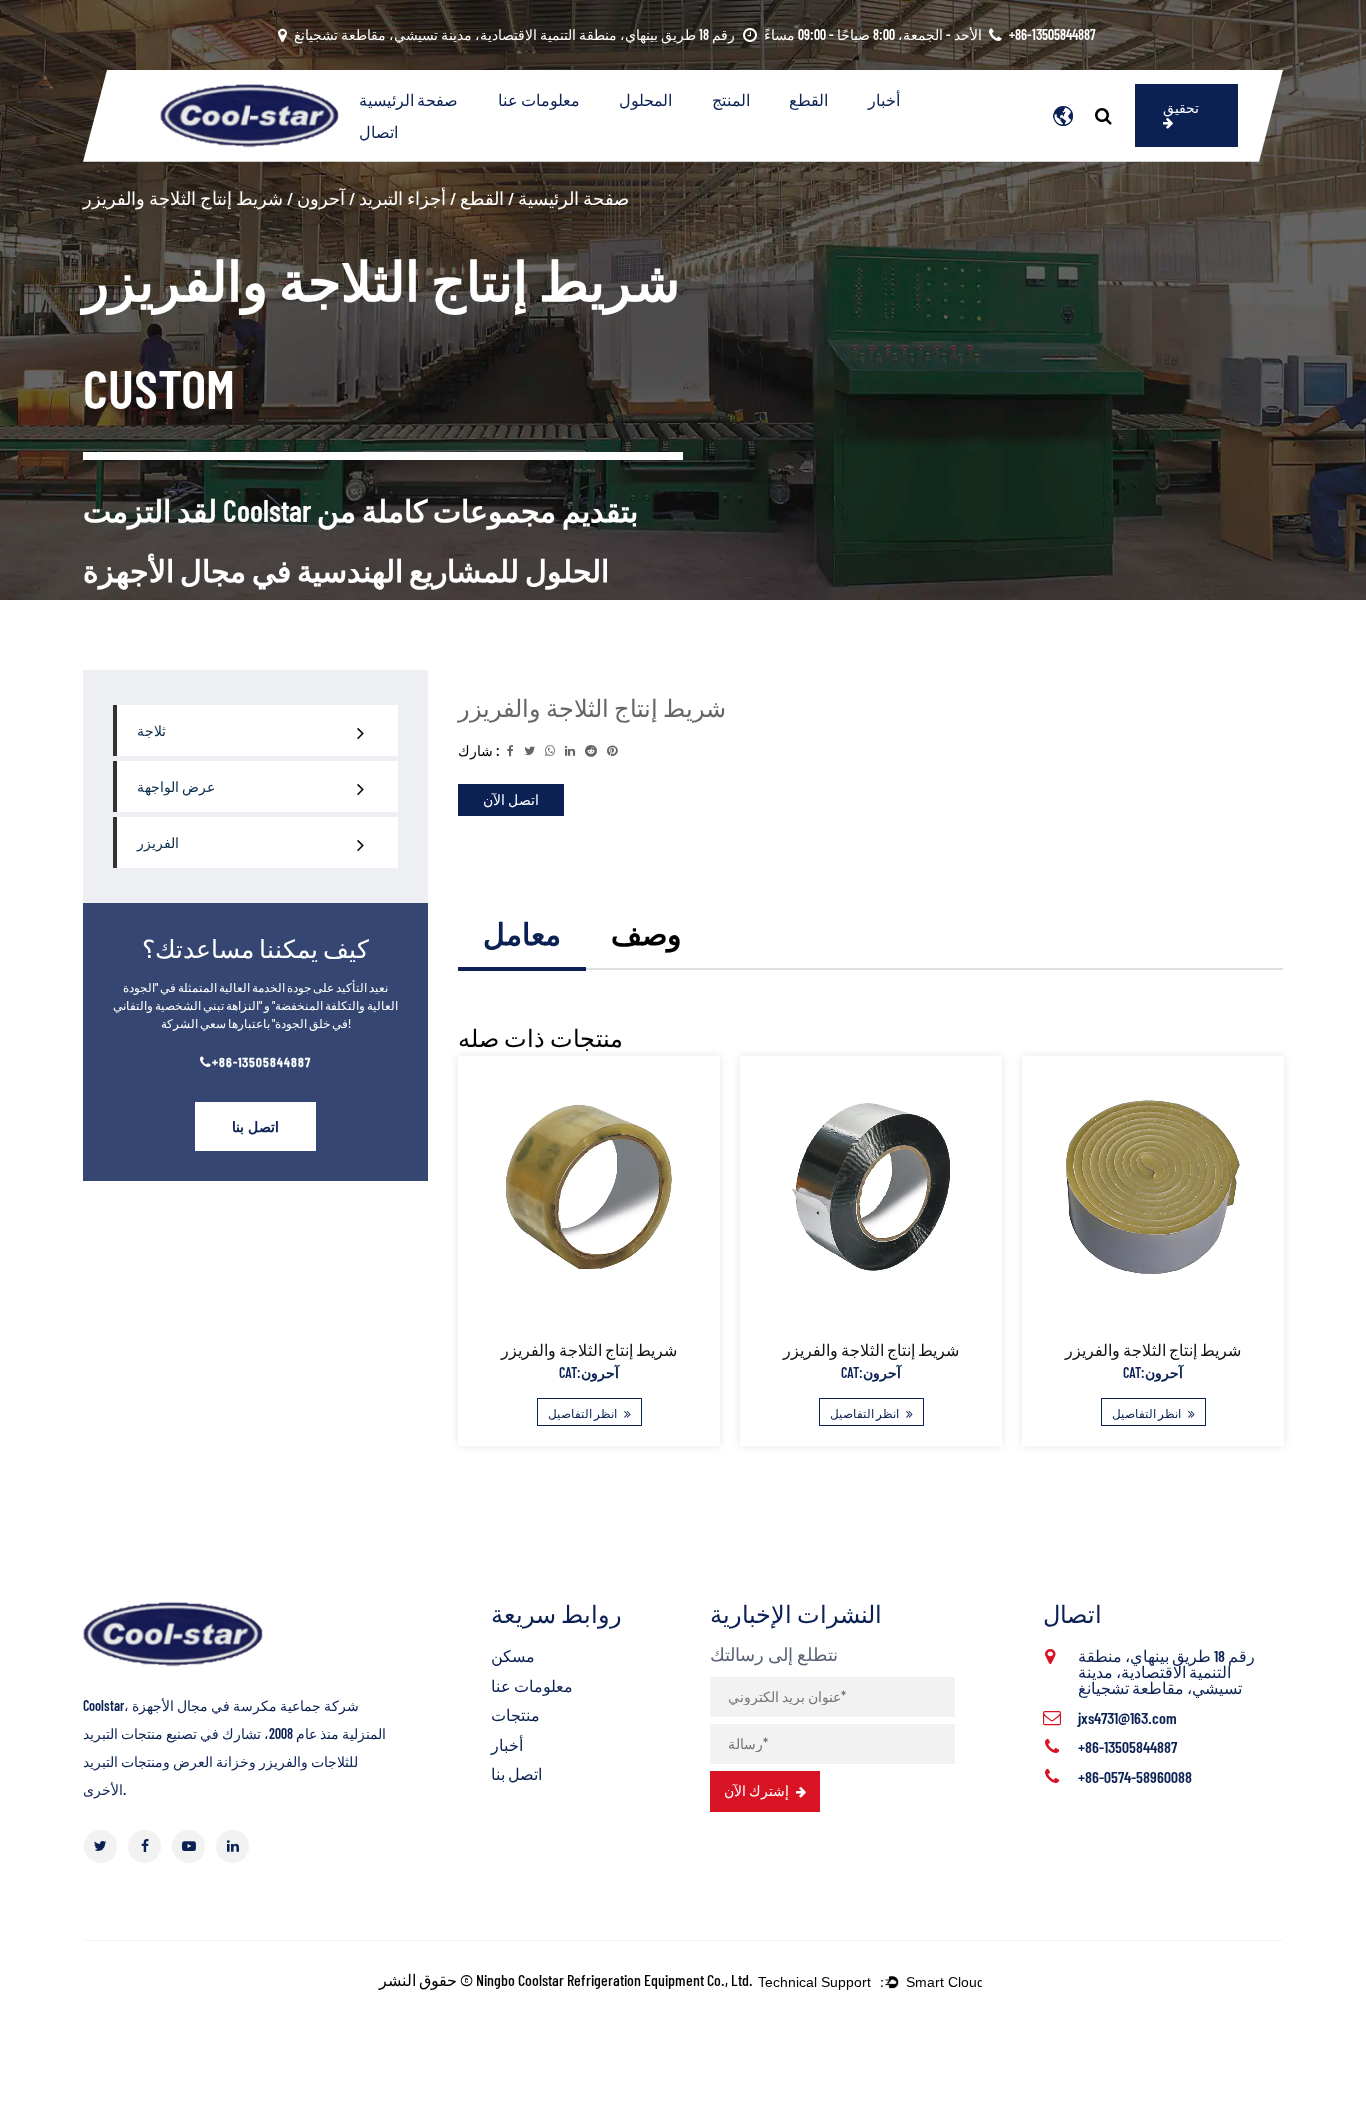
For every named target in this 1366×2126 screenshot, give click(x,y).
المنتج (731, 99)
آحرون (321, 198)
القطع (808, 99)
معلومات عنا (539, 99)
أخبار (884, 99)
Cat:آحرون (589, 1372)
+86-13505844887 (261, 1061)
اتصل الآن (511, 799)
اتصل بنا (255, 1126)
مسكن (513, 1655)
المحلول (645, 99)
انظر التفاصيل (583, 1413)
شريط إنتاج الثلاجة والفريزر (589, 1349)
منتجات (515, 1714)
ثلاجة (151, 730)
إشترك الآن (758, 1790)
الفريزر (158, 842)
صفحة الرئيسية (408, 99)
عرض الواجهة (176, 786)
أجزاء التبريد (402, 198)
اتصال (378, 131)
